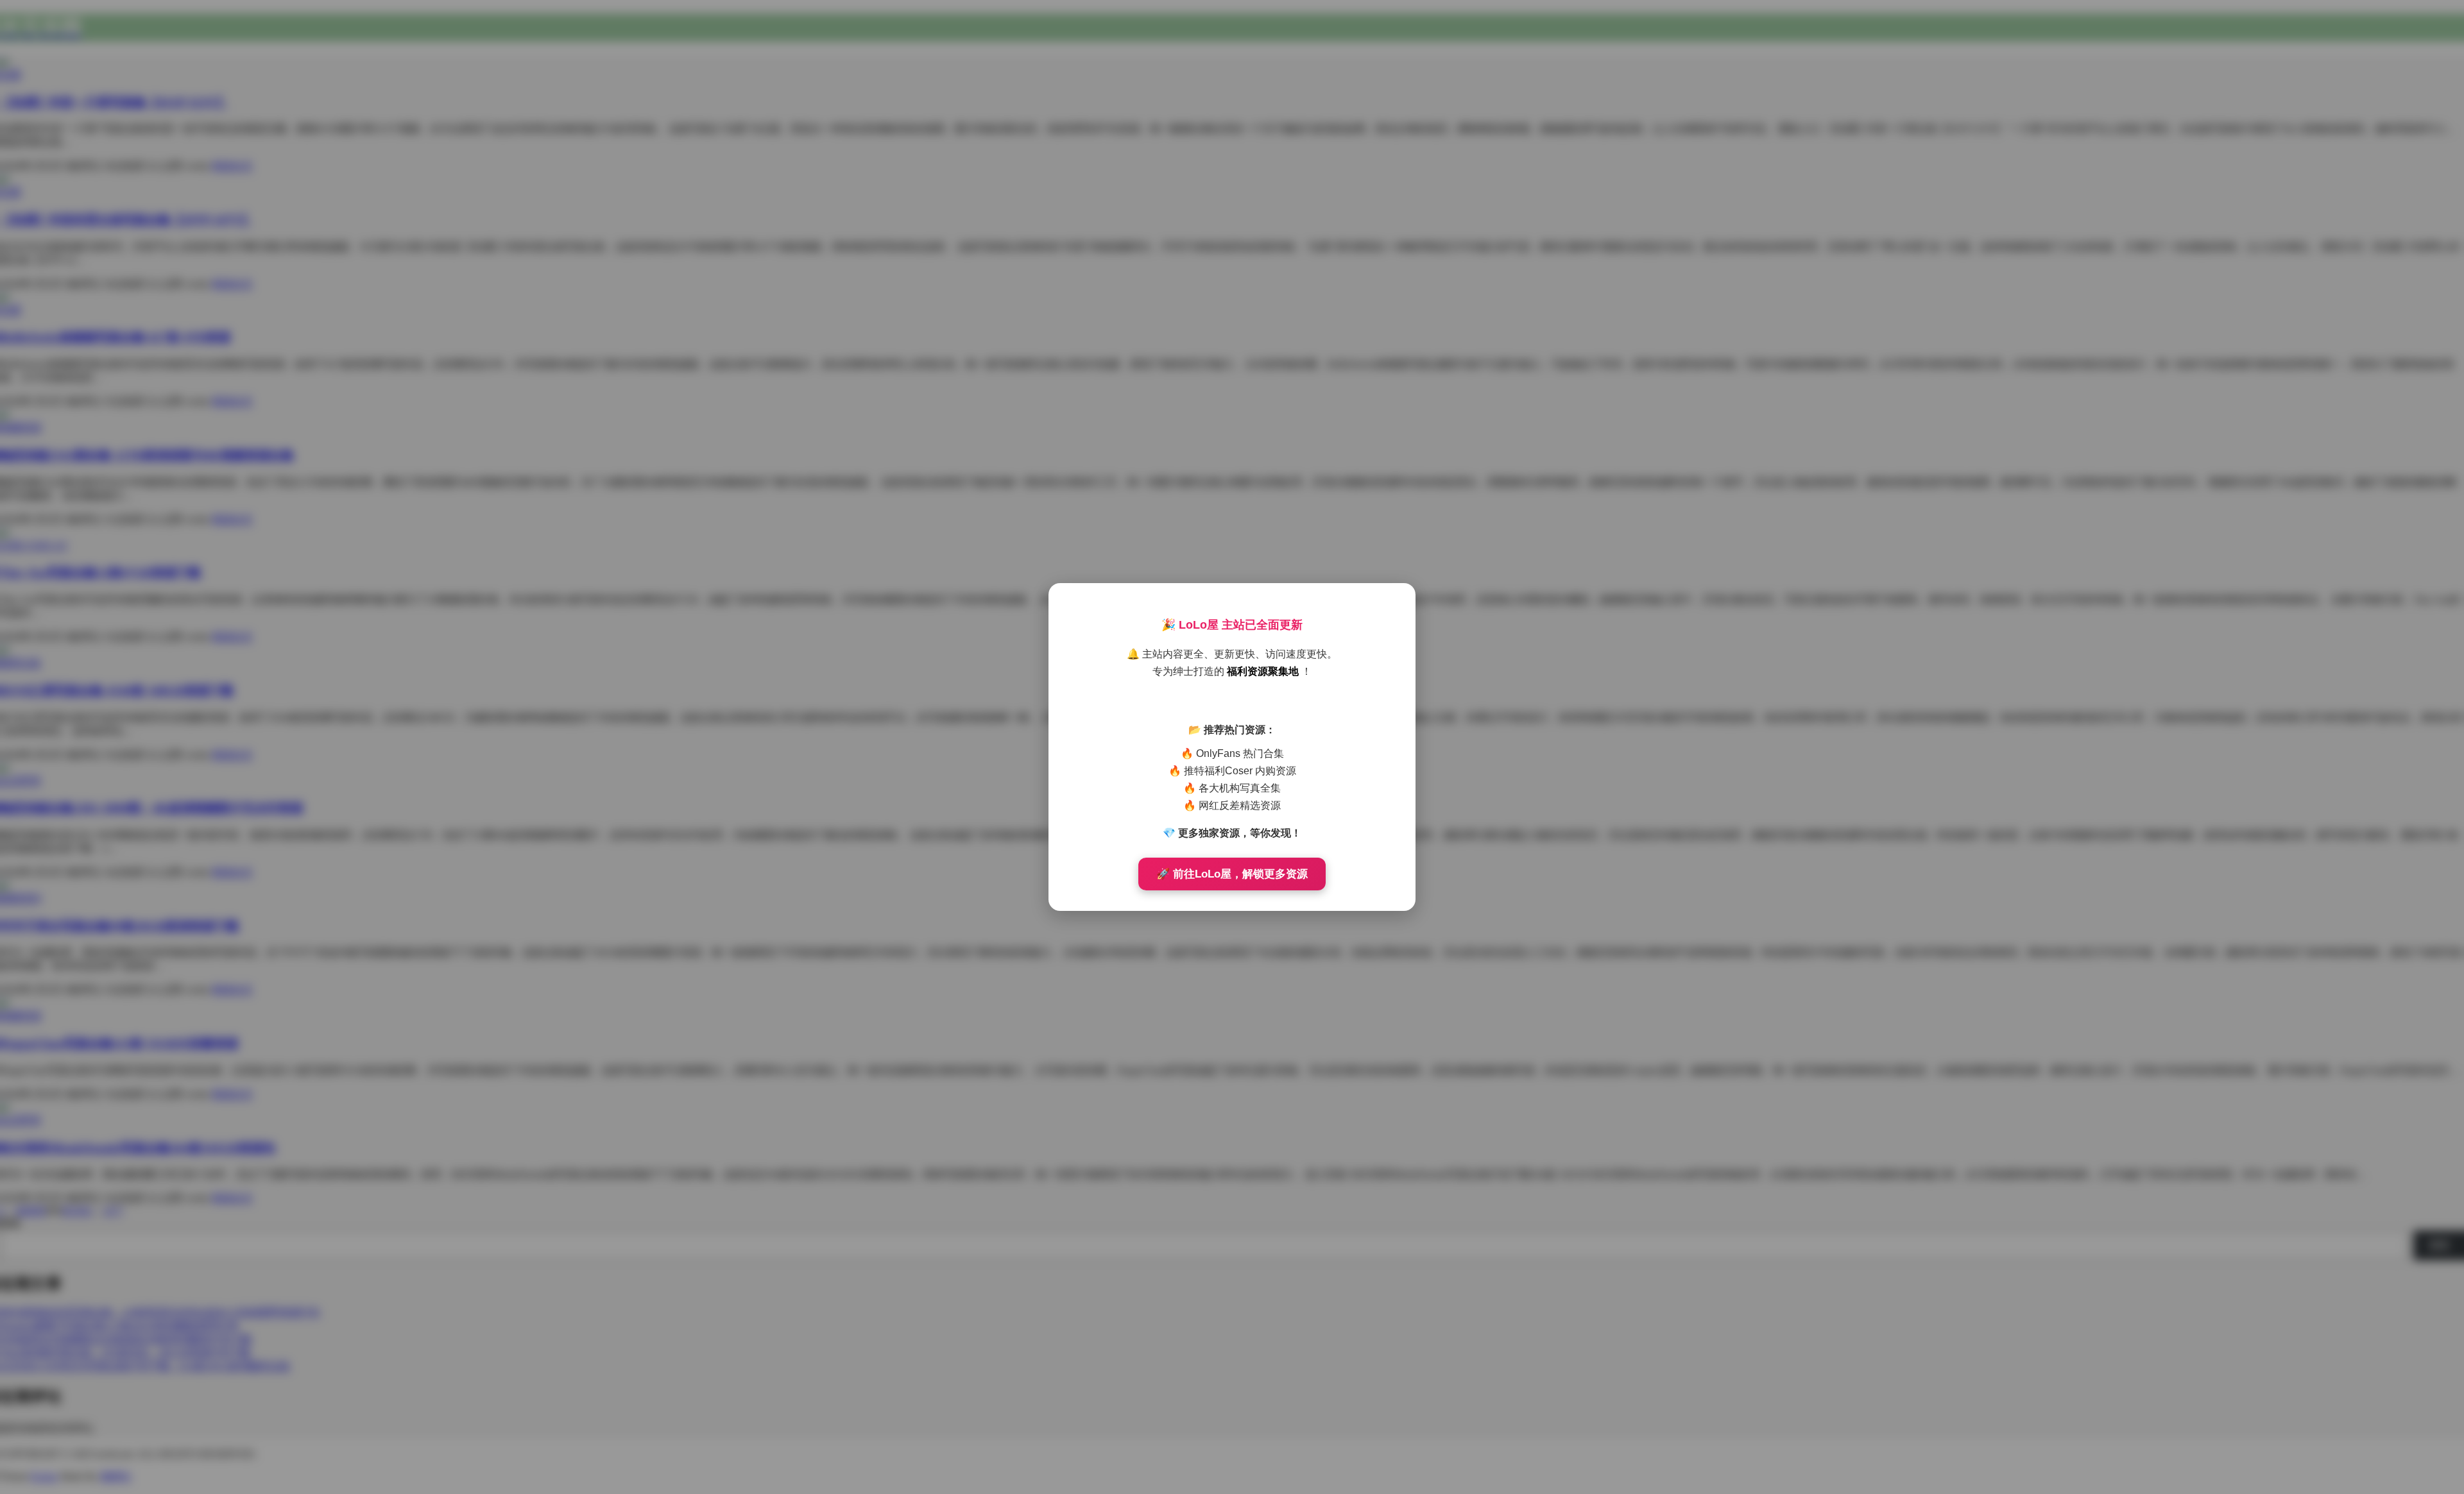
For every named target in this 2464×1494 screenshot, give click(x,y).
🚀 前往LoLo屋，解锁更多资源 (1232, 874)
